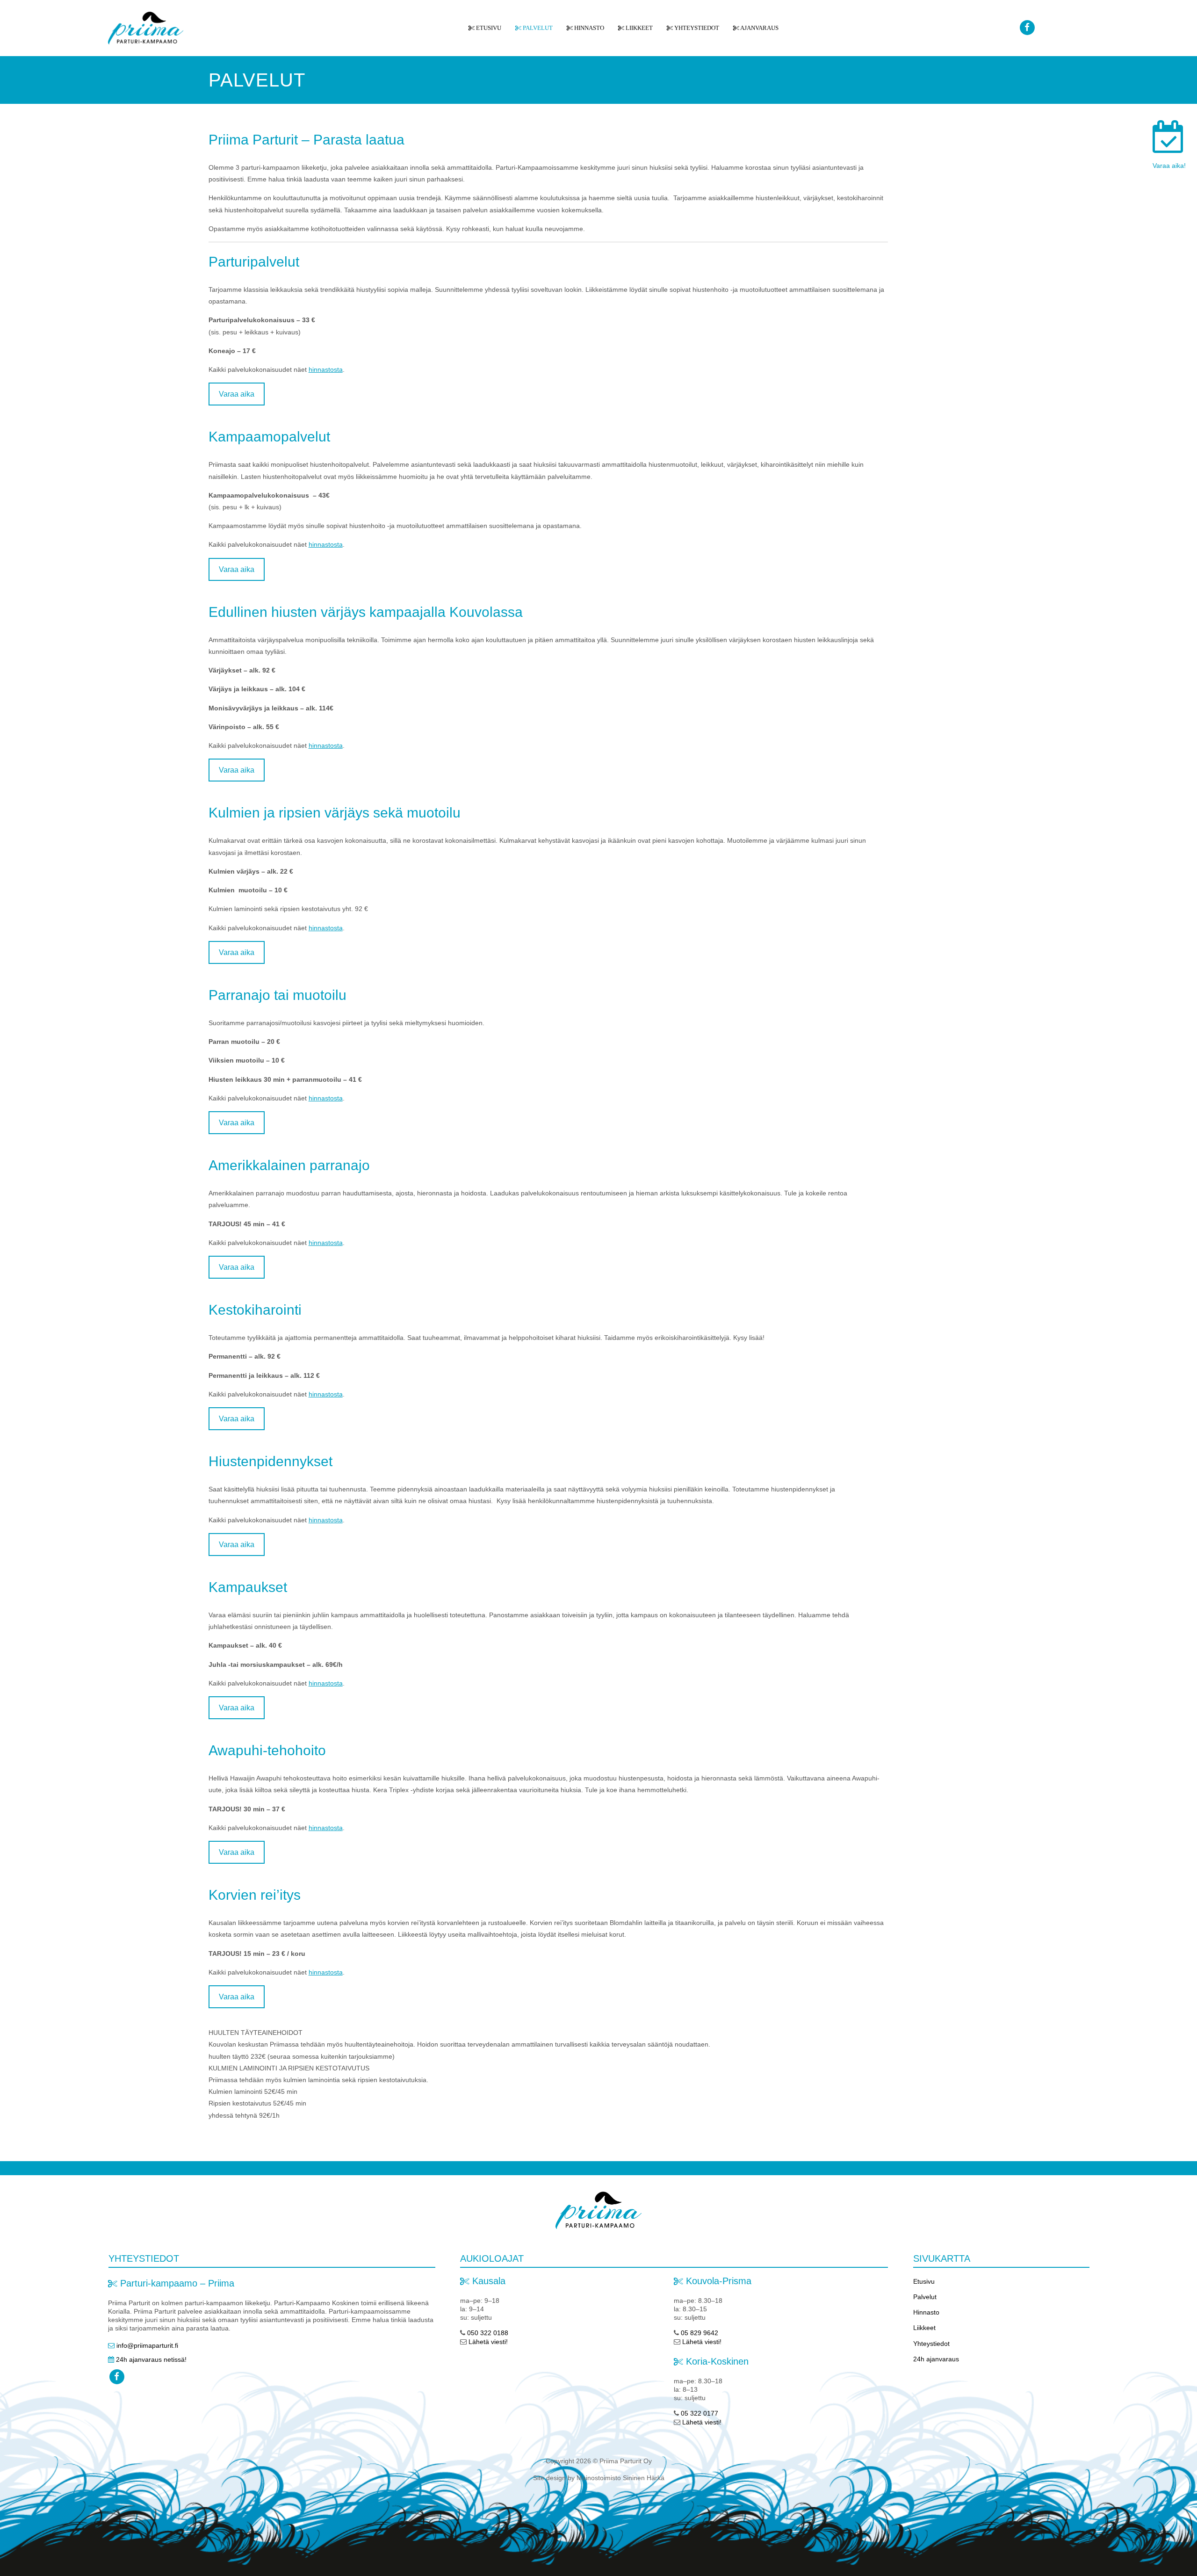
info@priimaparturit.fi (147, 2345)
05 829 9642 (699, 2333)
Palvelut (537, 28)
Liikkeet (638, 28)
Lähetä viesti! (488, 2342)
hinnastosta (326, 369)
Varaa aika (237, 394)
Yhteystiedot (696, 28)
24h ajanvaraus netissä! (151, 2359)
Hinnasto (588, 28)
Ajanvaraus (759, 28)
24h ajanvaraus (936, 2359)
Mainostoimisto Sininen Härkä (620, 2478)
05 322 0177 (699, 2413)
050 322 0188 (487, 2333)
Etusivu (488, 28)
